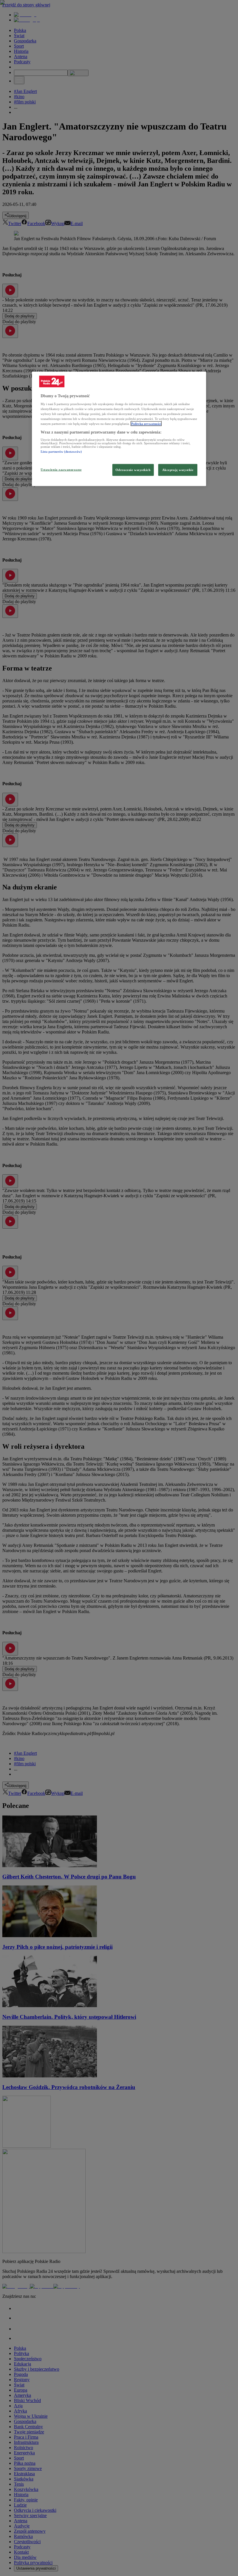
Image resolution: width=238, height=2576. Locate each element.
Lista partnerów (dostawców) (61, 452)
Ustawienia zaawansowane (61, 469)
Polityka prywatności (146, 424)
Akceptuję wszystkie (178, 470)
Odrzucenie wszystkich (133, 470)
